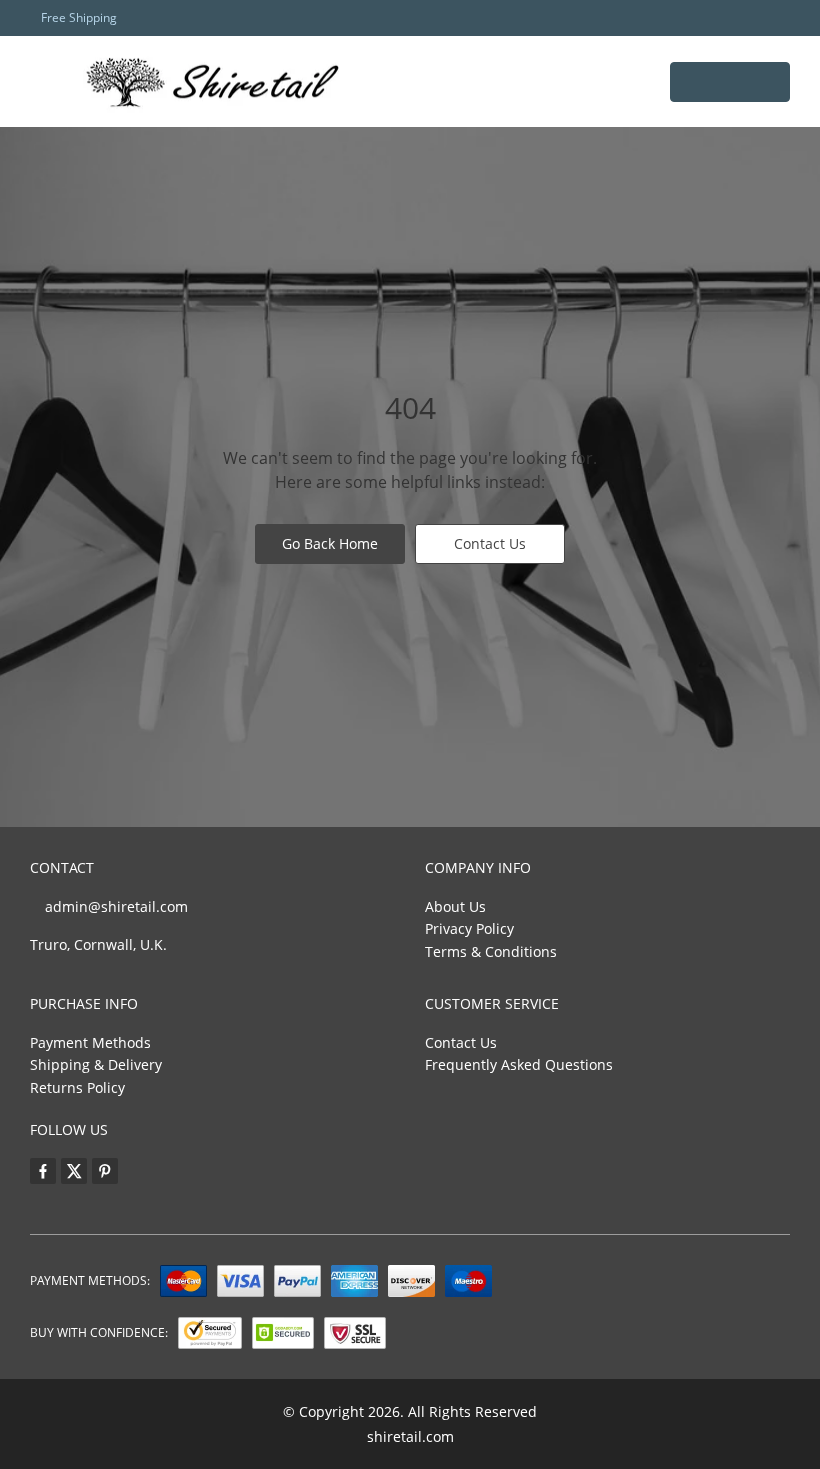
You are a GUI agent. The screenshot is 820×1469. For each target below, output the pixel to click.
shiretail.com (410, 1436)
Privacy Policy (469, 928)
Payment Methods (90, 1042)
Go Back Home (330, 543)
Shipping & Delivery (96, 1064)
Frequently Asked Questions (519, 1064)
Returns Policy (77, 1087)
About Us (455, 906)
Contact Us (490, 543)
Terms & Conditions (491, 951)
